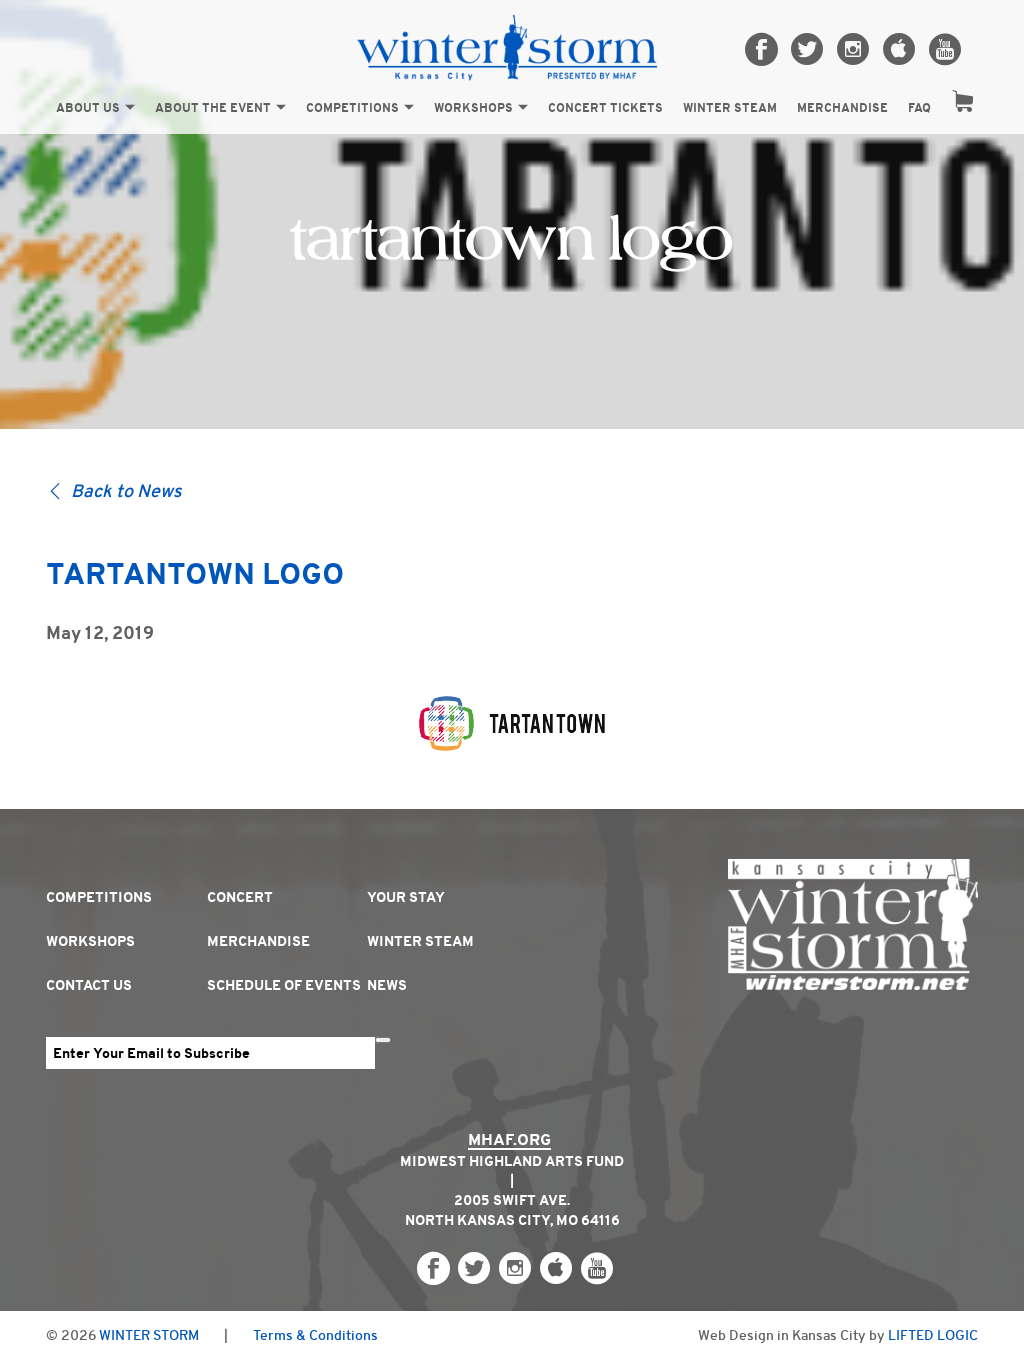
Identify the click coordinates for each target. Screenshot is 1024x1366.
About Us (88, 108)
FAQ (919, 108)
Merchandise (842, 108)
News (387, 985)
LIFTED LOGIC (933, 1335)
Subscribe (383, 1040)
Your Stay (406, 897)
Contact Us (89, 985)
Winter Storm (149, 1335)
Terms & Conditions (315, 1335)
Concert (240, 897)
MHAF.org (509, 1139)
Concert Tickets (605, 108)
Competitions (352, 108)
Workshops (473, 108)
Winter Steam (730, 108)
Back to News (126, 491)
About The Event (213, 108)
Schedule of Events (284, 985)
